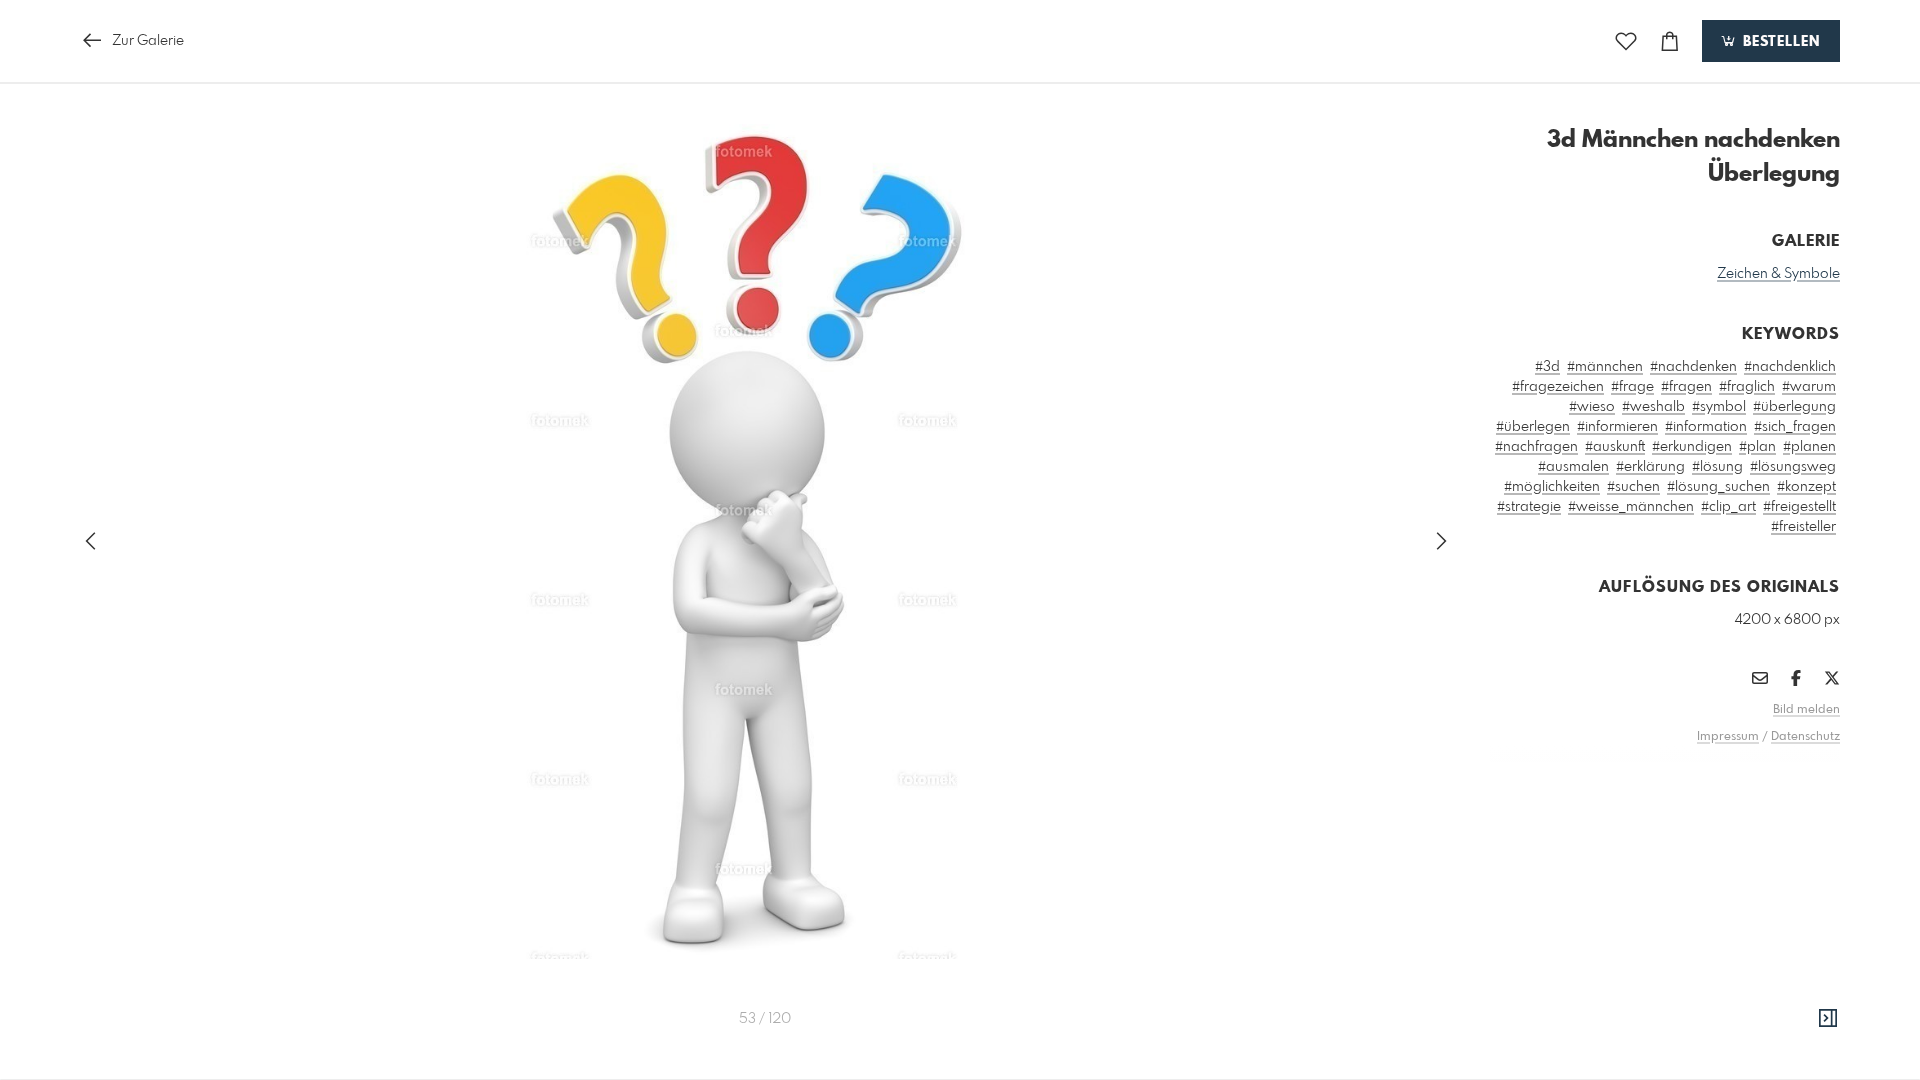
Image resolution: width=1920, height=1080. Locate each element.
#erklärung (1650, 467)
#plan (1757, 447)
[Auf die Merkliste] (1626, 41)
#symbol (1719, 407)
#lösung (1717, 467)
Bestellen (1779, 42)
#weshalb (1653, 407)
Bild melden (1806, 710)
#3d (1547, 367)
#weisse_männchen (1631, 507)
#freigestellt (1799, 507)
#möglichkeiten (1552, 487)
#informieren (1617, 427)
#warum (1809, 387)
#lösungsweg (1793, 467)
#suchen (1633, 487)
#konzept (1806, 487)
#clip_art (1728, 507)
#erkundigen (1692, 447)
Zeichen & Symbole (1778, 274)
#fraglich (1747, 387)
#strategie (1529, 507)
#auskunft (1615, 447)
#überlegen (1533, 427)
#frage (1632, 387)
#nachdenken (1693, 367)
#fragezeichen (1558, 387)
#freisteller (1803, 527)
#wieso (1592, 407)
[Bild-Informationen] (1828, 1019)
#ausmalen (1573, 467)
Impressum (1728, 737)
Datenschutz (1805, 737)
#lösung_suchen (1718, 487)
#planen (1809, 447)
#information (1706, 427)
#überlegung (1794, 407)
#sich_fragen (1795, 427)
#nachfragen (1536, 447)
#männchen (1605, 367)
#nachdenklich (1790, 367)
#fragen (1686, 387)
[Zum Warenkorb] (1670, 41)
